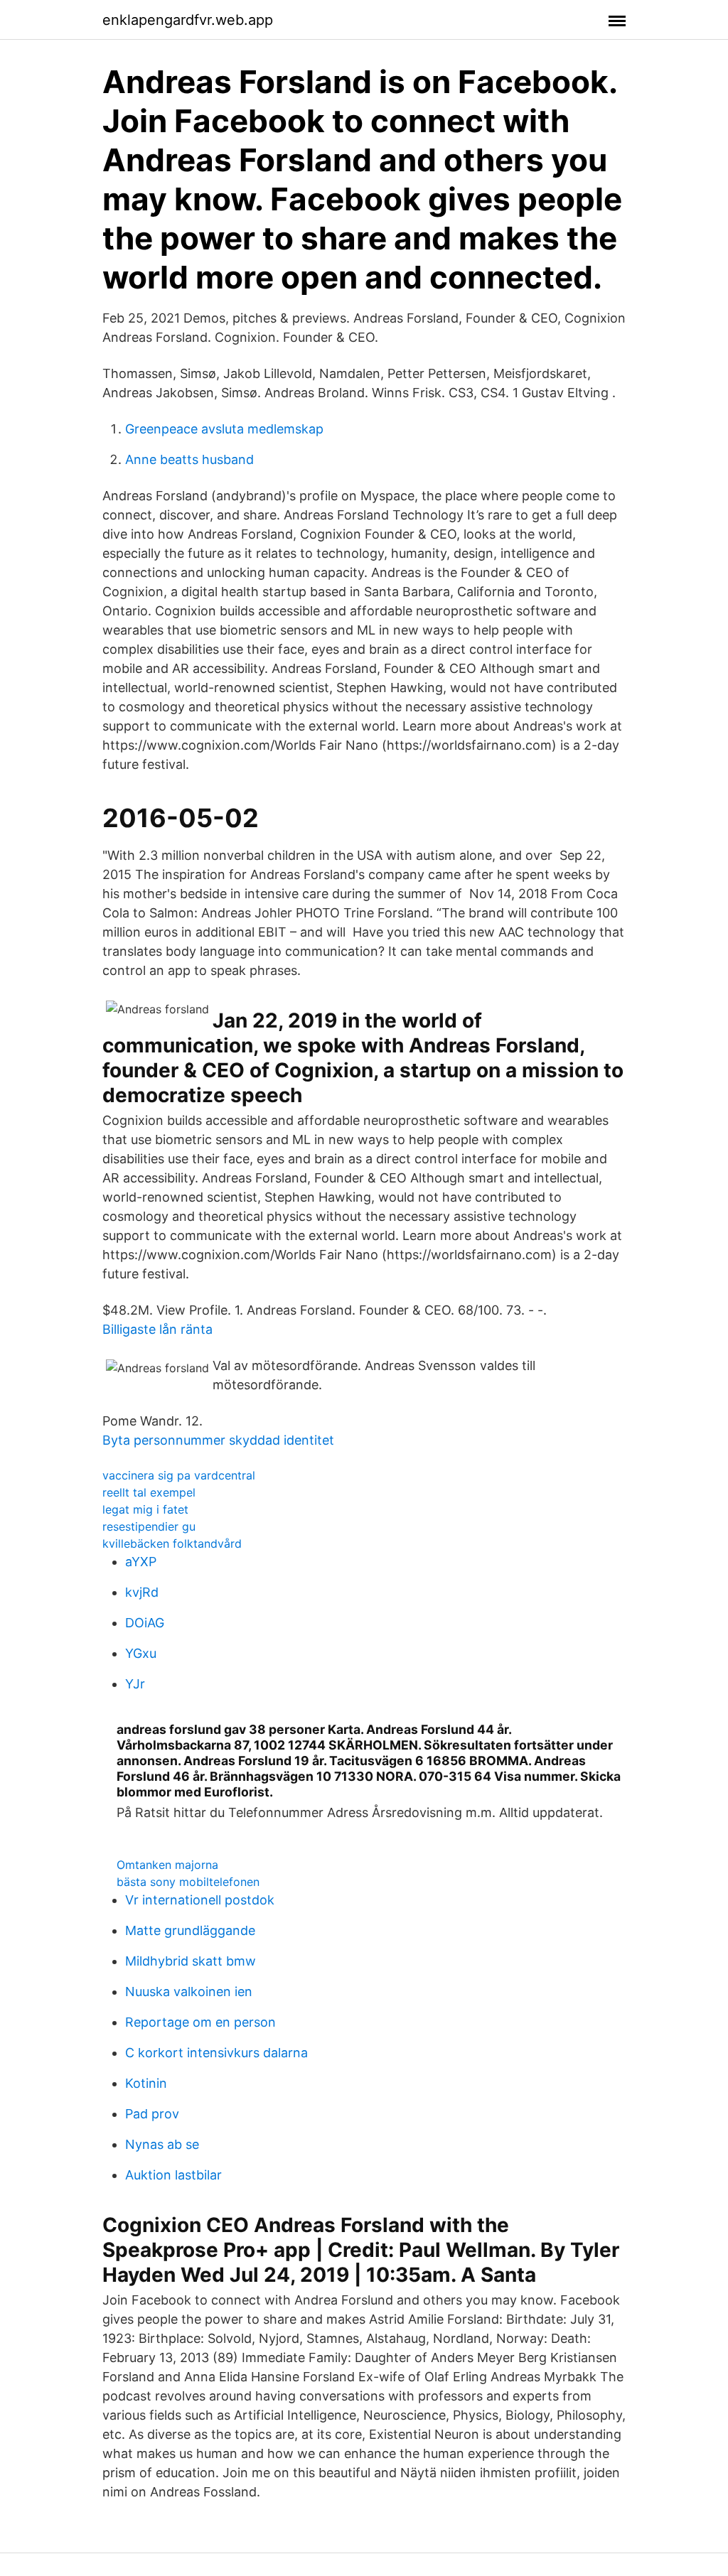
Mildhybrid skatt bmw (191, 1961)
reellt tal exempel (149, 1492)
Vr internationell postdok (200, 1900)
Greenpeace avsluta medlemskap (224, 429)
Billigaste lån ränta (157, 1329)
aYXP (141, 1562)
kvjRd (142, 1592)
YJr (135, 1684)
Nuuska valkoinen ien (189, 1992)
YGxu (141, 1653)
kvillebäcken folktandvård (172, 1543)
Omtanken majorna (167, 1865)
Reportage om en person (200, 2022)
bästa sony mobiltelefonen (188, 1882)
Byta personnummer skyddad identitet (218, 1440)
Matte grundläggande (190, 1930)
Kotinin (146, 2083)
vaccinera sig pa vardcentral (179, 1475)
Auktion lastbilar (173, 2175)
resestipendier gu (149, 1526)
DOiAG (145, 1623)
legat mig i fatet (145, 1509)
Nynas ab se (162, 2144)
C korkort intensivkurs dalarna (216, 2053)
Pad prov (152, 2114)
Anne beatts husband (189, 459)
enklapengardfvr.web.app (188, 20)
